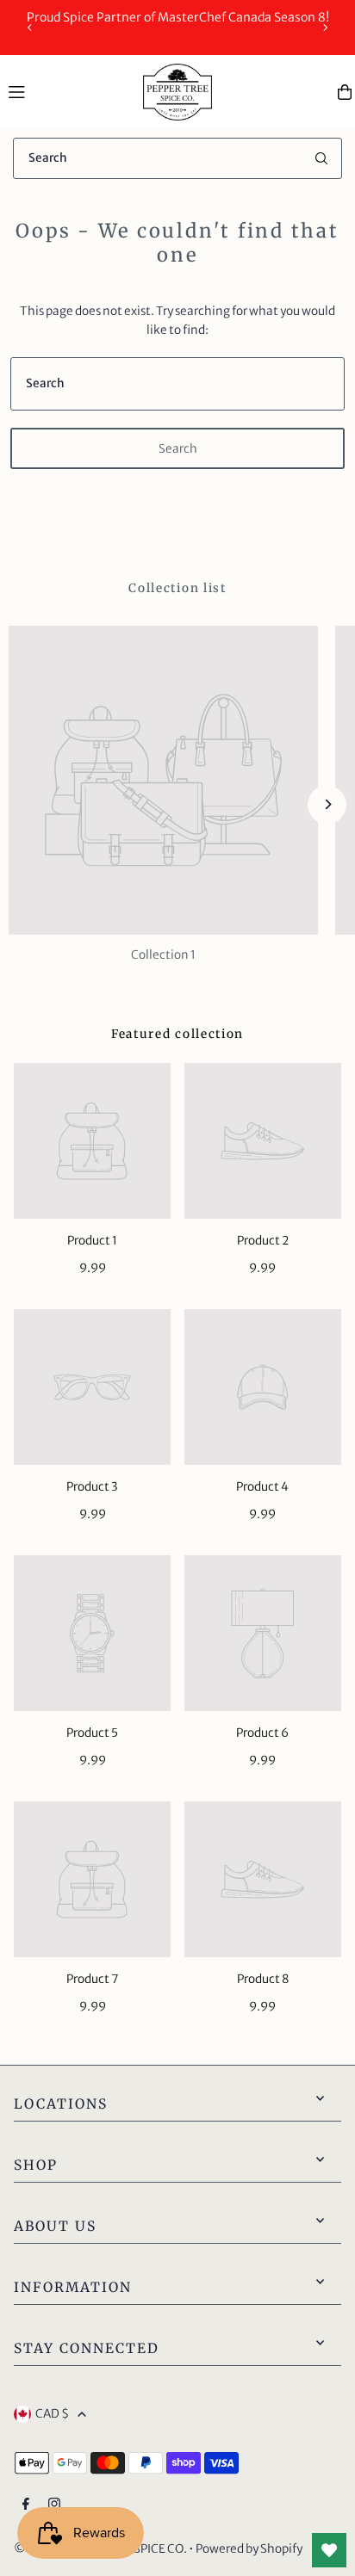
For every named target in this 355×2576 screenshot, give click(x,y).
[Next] (325, 28)
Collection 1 (163, 955)
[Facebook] (26, 2505)
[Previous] (30, 28)
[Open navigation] (67, 91)
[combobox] (177, 158)
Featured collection (177, 1034)
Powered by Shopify (249, 2549)
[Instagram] (54, 2505)
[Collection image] (163, 780)
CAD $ (52, 2414)
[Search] (321, 158)
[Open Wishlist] (329, 2550)
